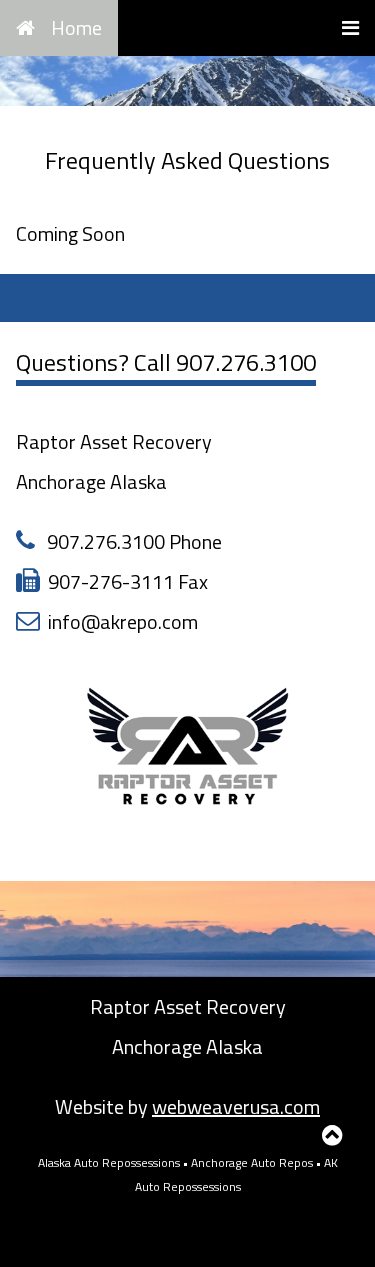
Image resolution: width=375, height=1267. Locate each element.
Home (76, 27)
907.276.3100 (246, 362)
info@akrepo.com (123, 621)
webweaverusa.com (236, 1106)
